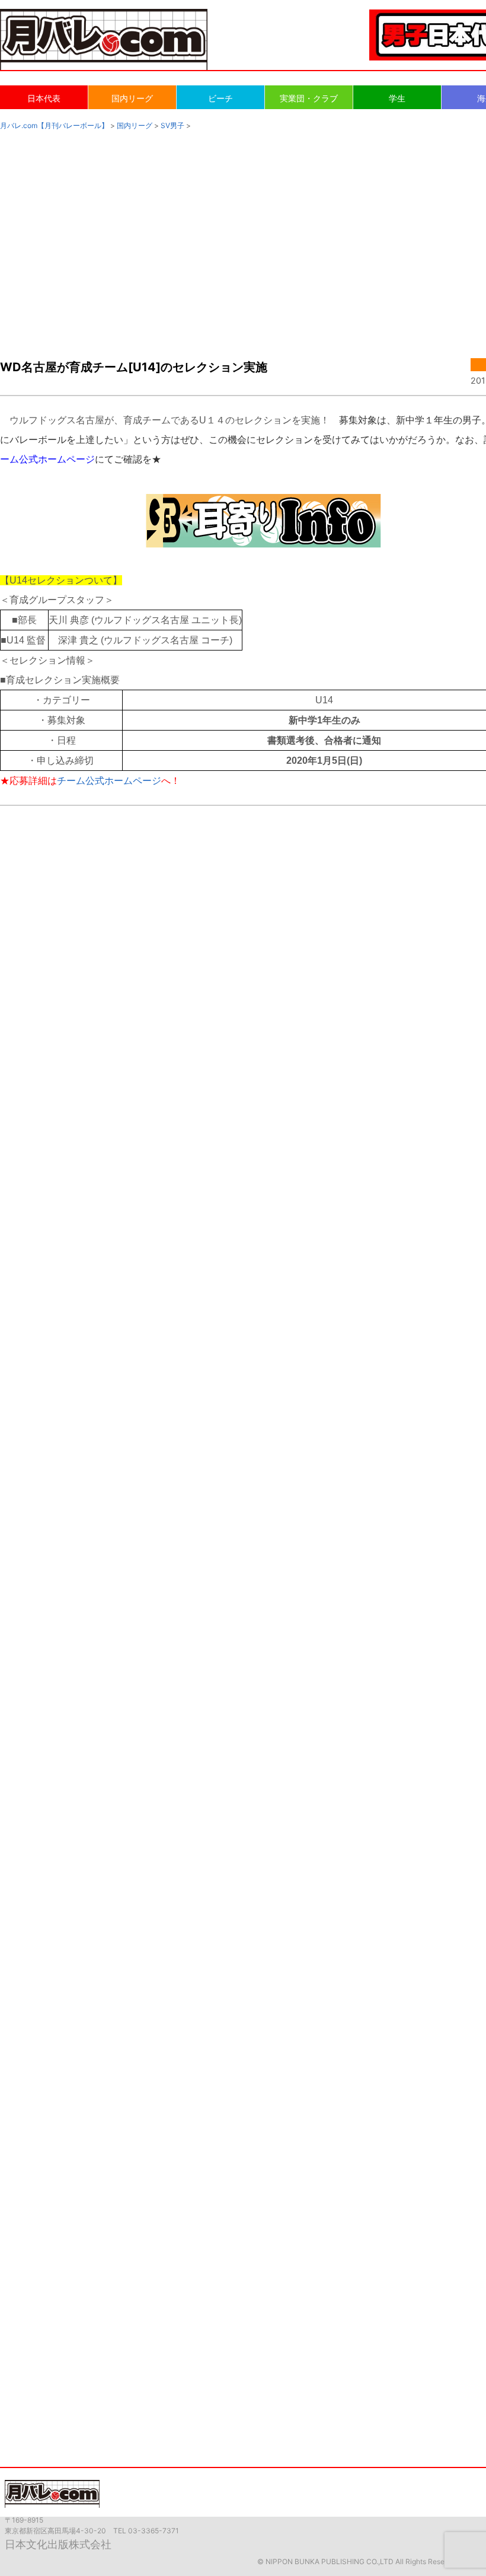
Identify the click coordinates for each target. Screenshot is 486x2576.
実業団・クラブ (309, 98)
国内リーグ (132, 98)
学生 (397, 98)
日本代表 (44, 98)
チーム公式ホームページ (109, 781)
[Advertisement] (243, 232)
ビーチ (220, 98)
